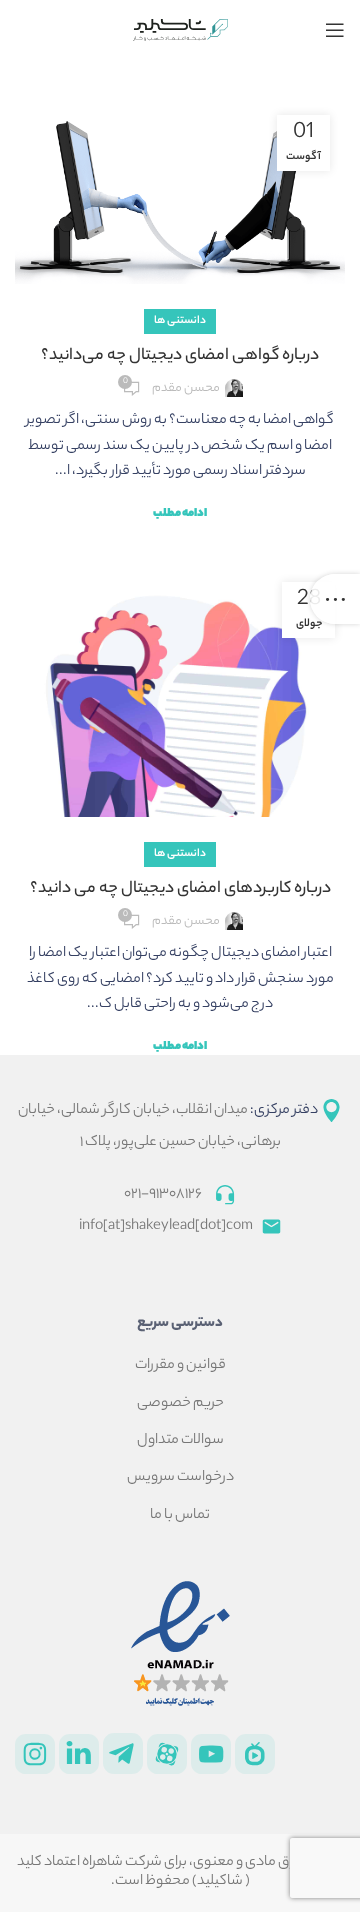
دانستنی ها (180, 321)
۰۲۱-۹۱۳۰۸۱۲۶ (163, 1195)
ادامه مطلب (180, 514)
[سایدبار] (335, 599)
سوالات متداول (180, 1441)
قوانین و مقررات (180, 1366)
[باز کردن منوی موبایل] (335, 30)
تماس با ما (180, 1516)
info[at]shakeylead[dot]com (170, 1227)
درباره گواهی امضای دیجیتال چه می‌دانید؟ (180, 356)
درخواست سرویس (180, 1478)
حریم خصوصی (180, 1404)
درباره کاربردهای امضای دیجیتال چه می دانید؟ (180, 889)
